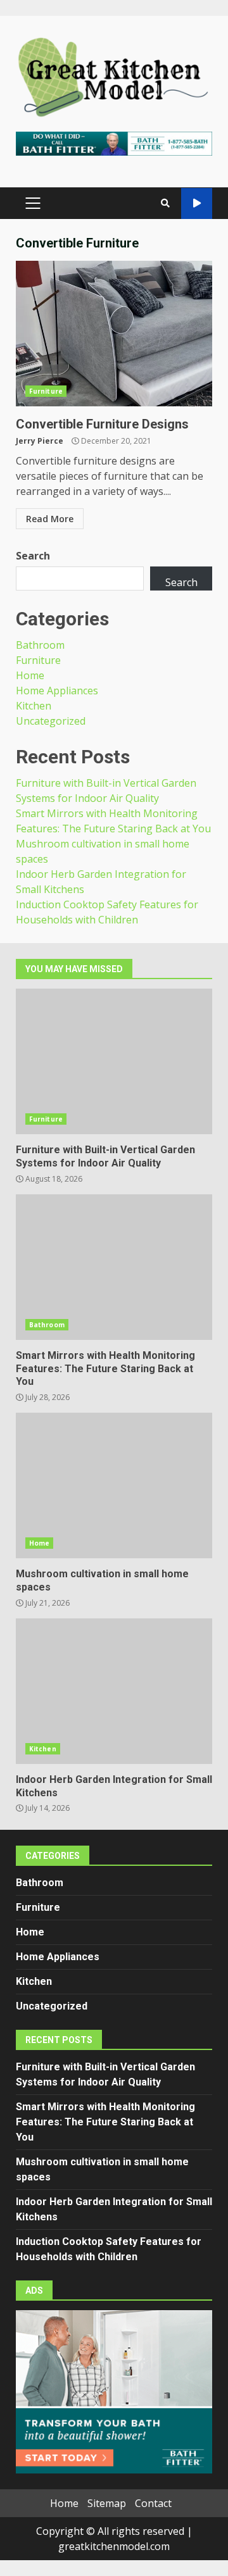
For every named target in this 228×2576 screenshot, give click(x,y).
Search (33, 556)
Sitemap (107, 2503)
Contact (153, 2503)
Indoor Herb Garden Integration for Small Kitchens (114, 1691)
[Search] (165, 203)
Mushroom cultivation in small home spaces (114, 1485)
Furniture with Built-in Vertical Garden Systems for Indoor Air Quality (114, 1061)
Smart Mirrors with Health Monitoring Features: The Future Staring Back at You (114, 1267)
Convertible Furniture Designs (114, 334)
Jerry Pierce (40, 441)
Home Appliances (57, 691)
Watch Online (197, 203)
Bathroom (40, 645)
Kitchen (34, 706)
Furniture (46, 391)
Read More (50, 519)
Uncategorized (51, 721)
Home (30, 675)
